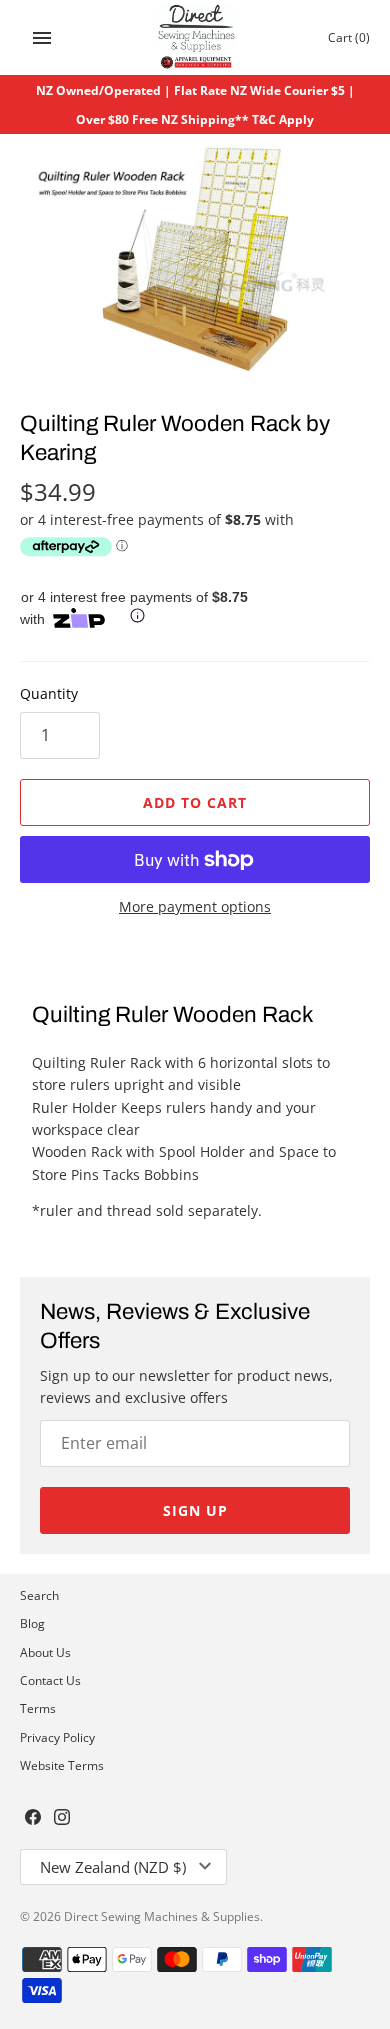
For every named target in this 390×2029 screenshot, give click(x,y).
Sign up (195, 1510)
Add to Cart (195, 802)
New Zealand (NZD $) (113, 1867)
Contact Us (50, 1680)
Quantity (49, 693)
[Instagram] (62, 1819)
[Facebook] (33, 1819)
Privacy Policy (57, 1737)
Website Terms (62, 1765)
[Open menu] (42, 38)
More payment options (195, 906)
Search (39, 1595)
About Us (45, 1652)
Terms (38, 1708)
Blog (32, 1623)
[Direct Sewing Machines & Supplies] (195, 37)
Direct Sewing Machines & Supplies (162, 1916)
